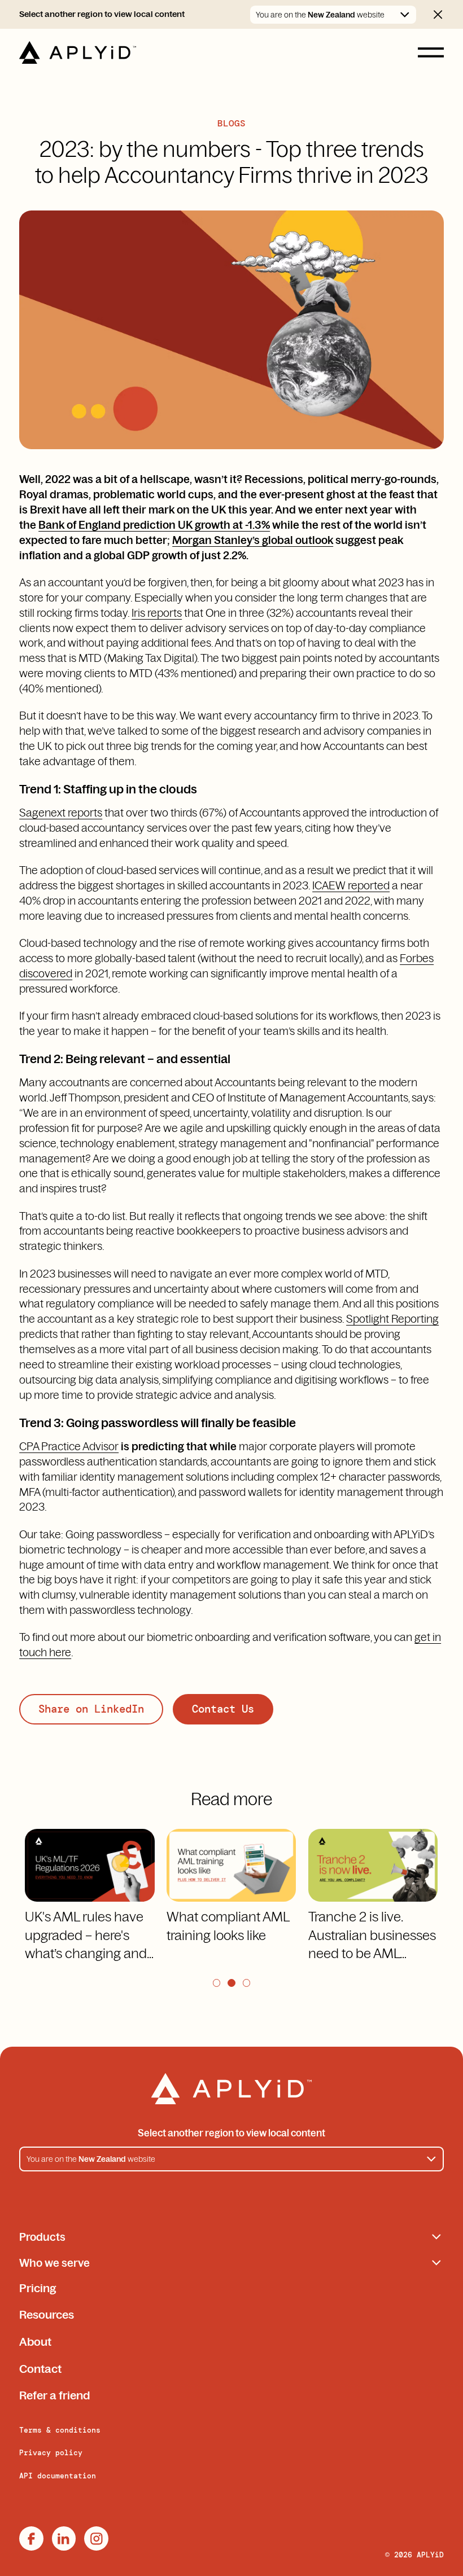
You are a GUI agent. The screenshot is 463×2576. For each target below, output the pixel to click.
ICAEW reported (351, 885)
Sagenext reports (61, 813)
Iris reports (157, 613)
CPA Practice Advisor (69, 1446)
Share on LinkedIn (91, 1709)
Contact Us (223, 1709)
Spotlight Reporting (392, 1319)
